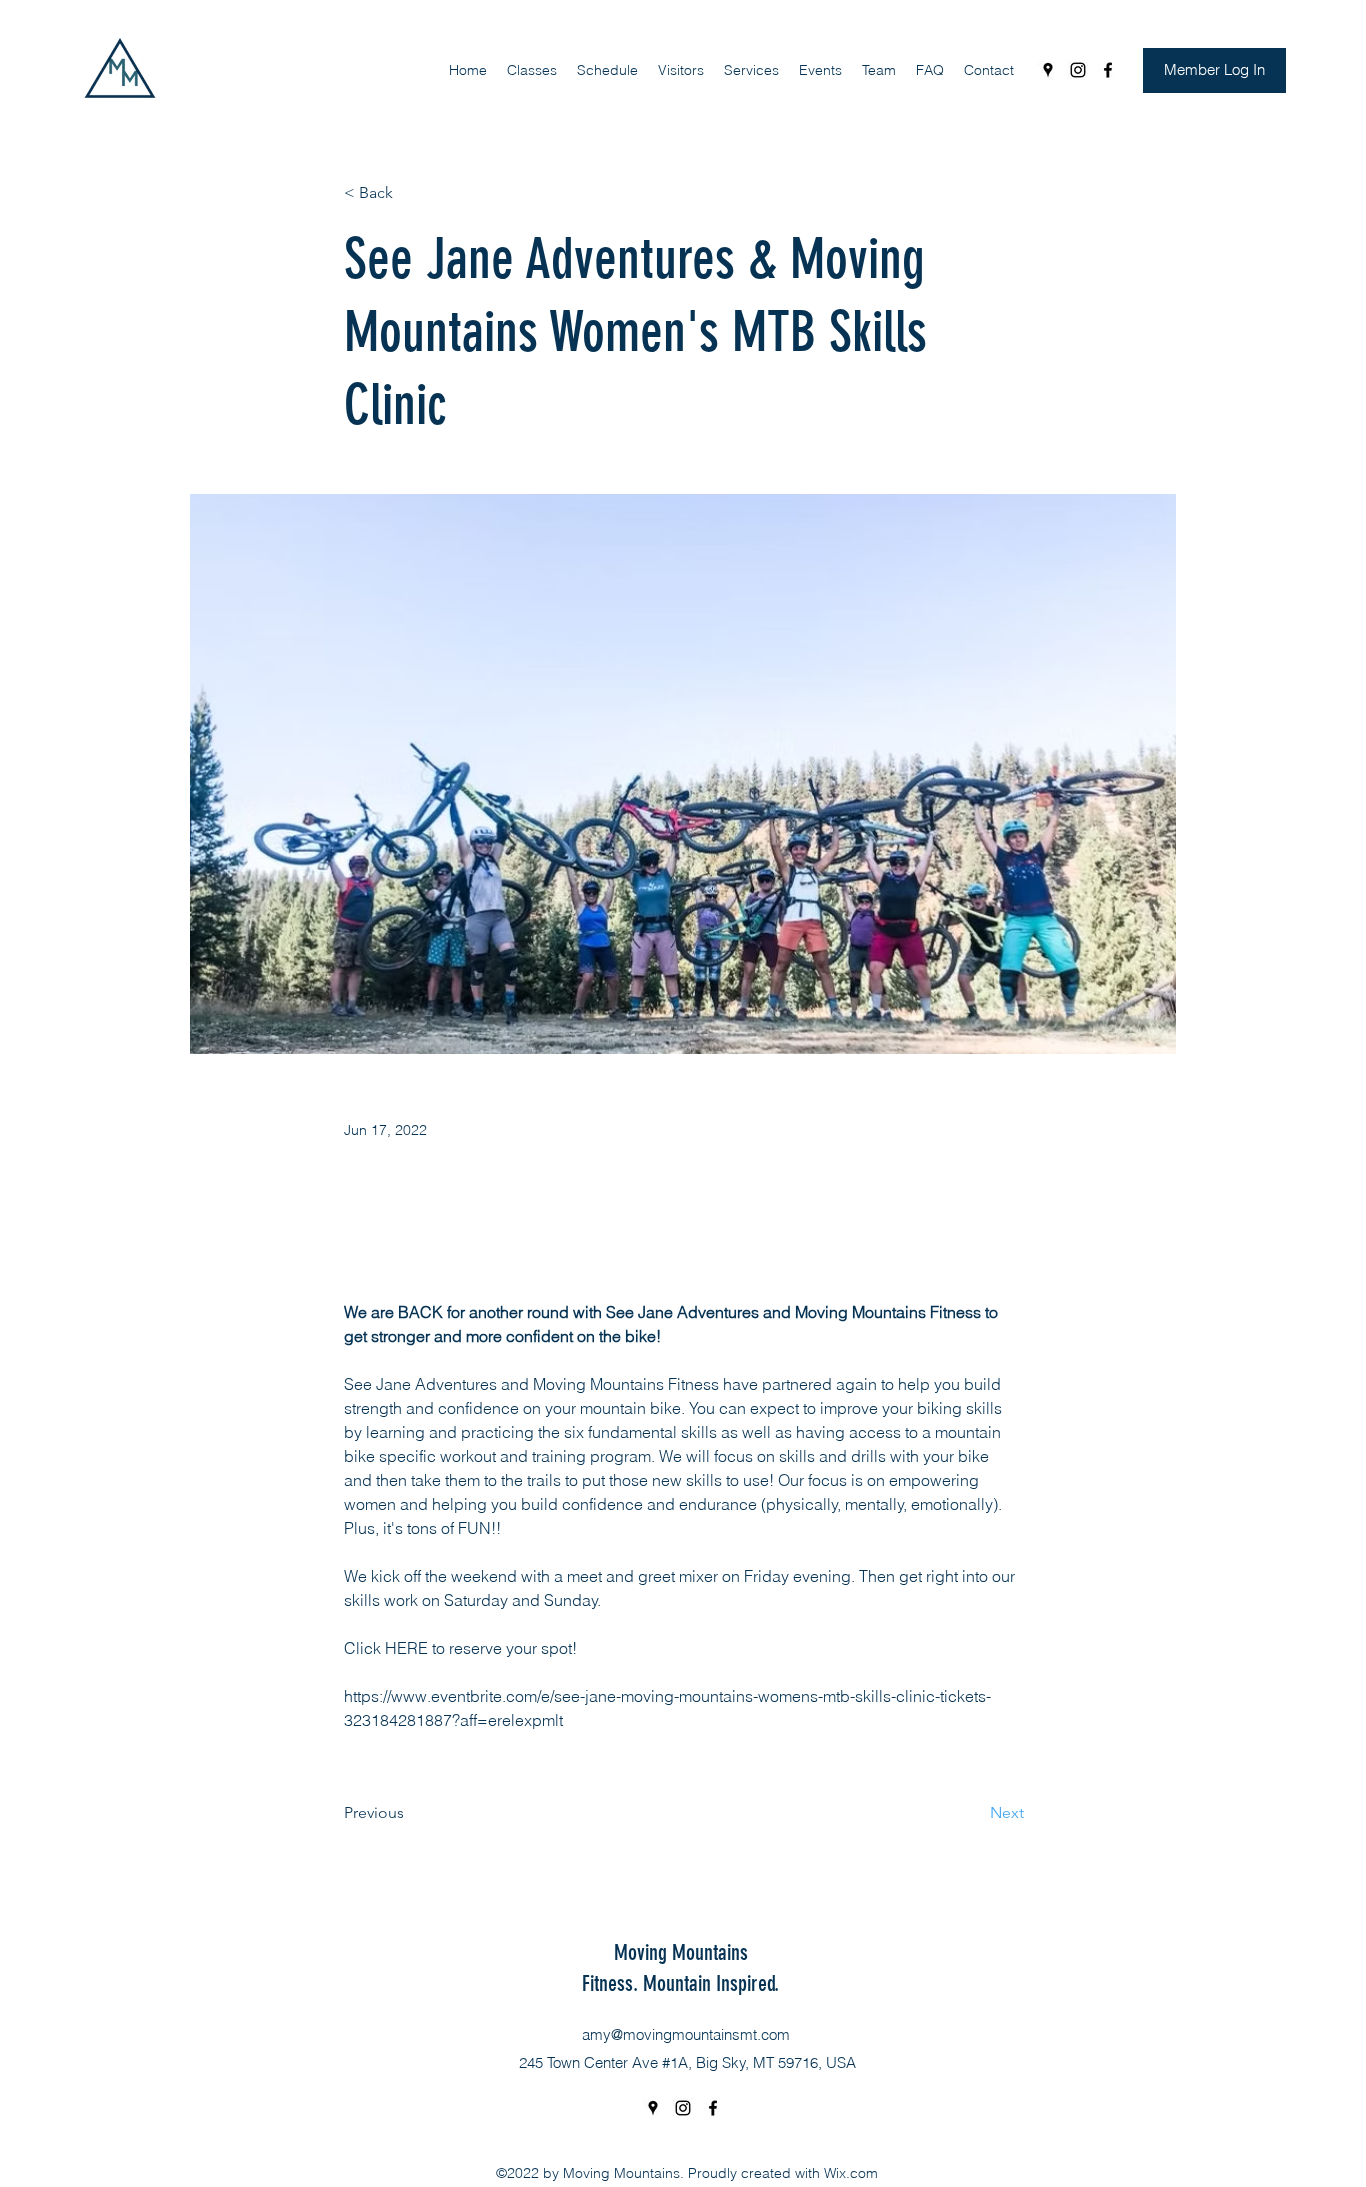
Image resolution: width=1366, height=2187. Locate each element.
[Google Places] (1048, 70)
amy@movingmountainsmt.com (686, 2034)
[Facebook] (1108, 70)
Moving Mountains (681, 1952)
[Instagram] (1078, 70)
